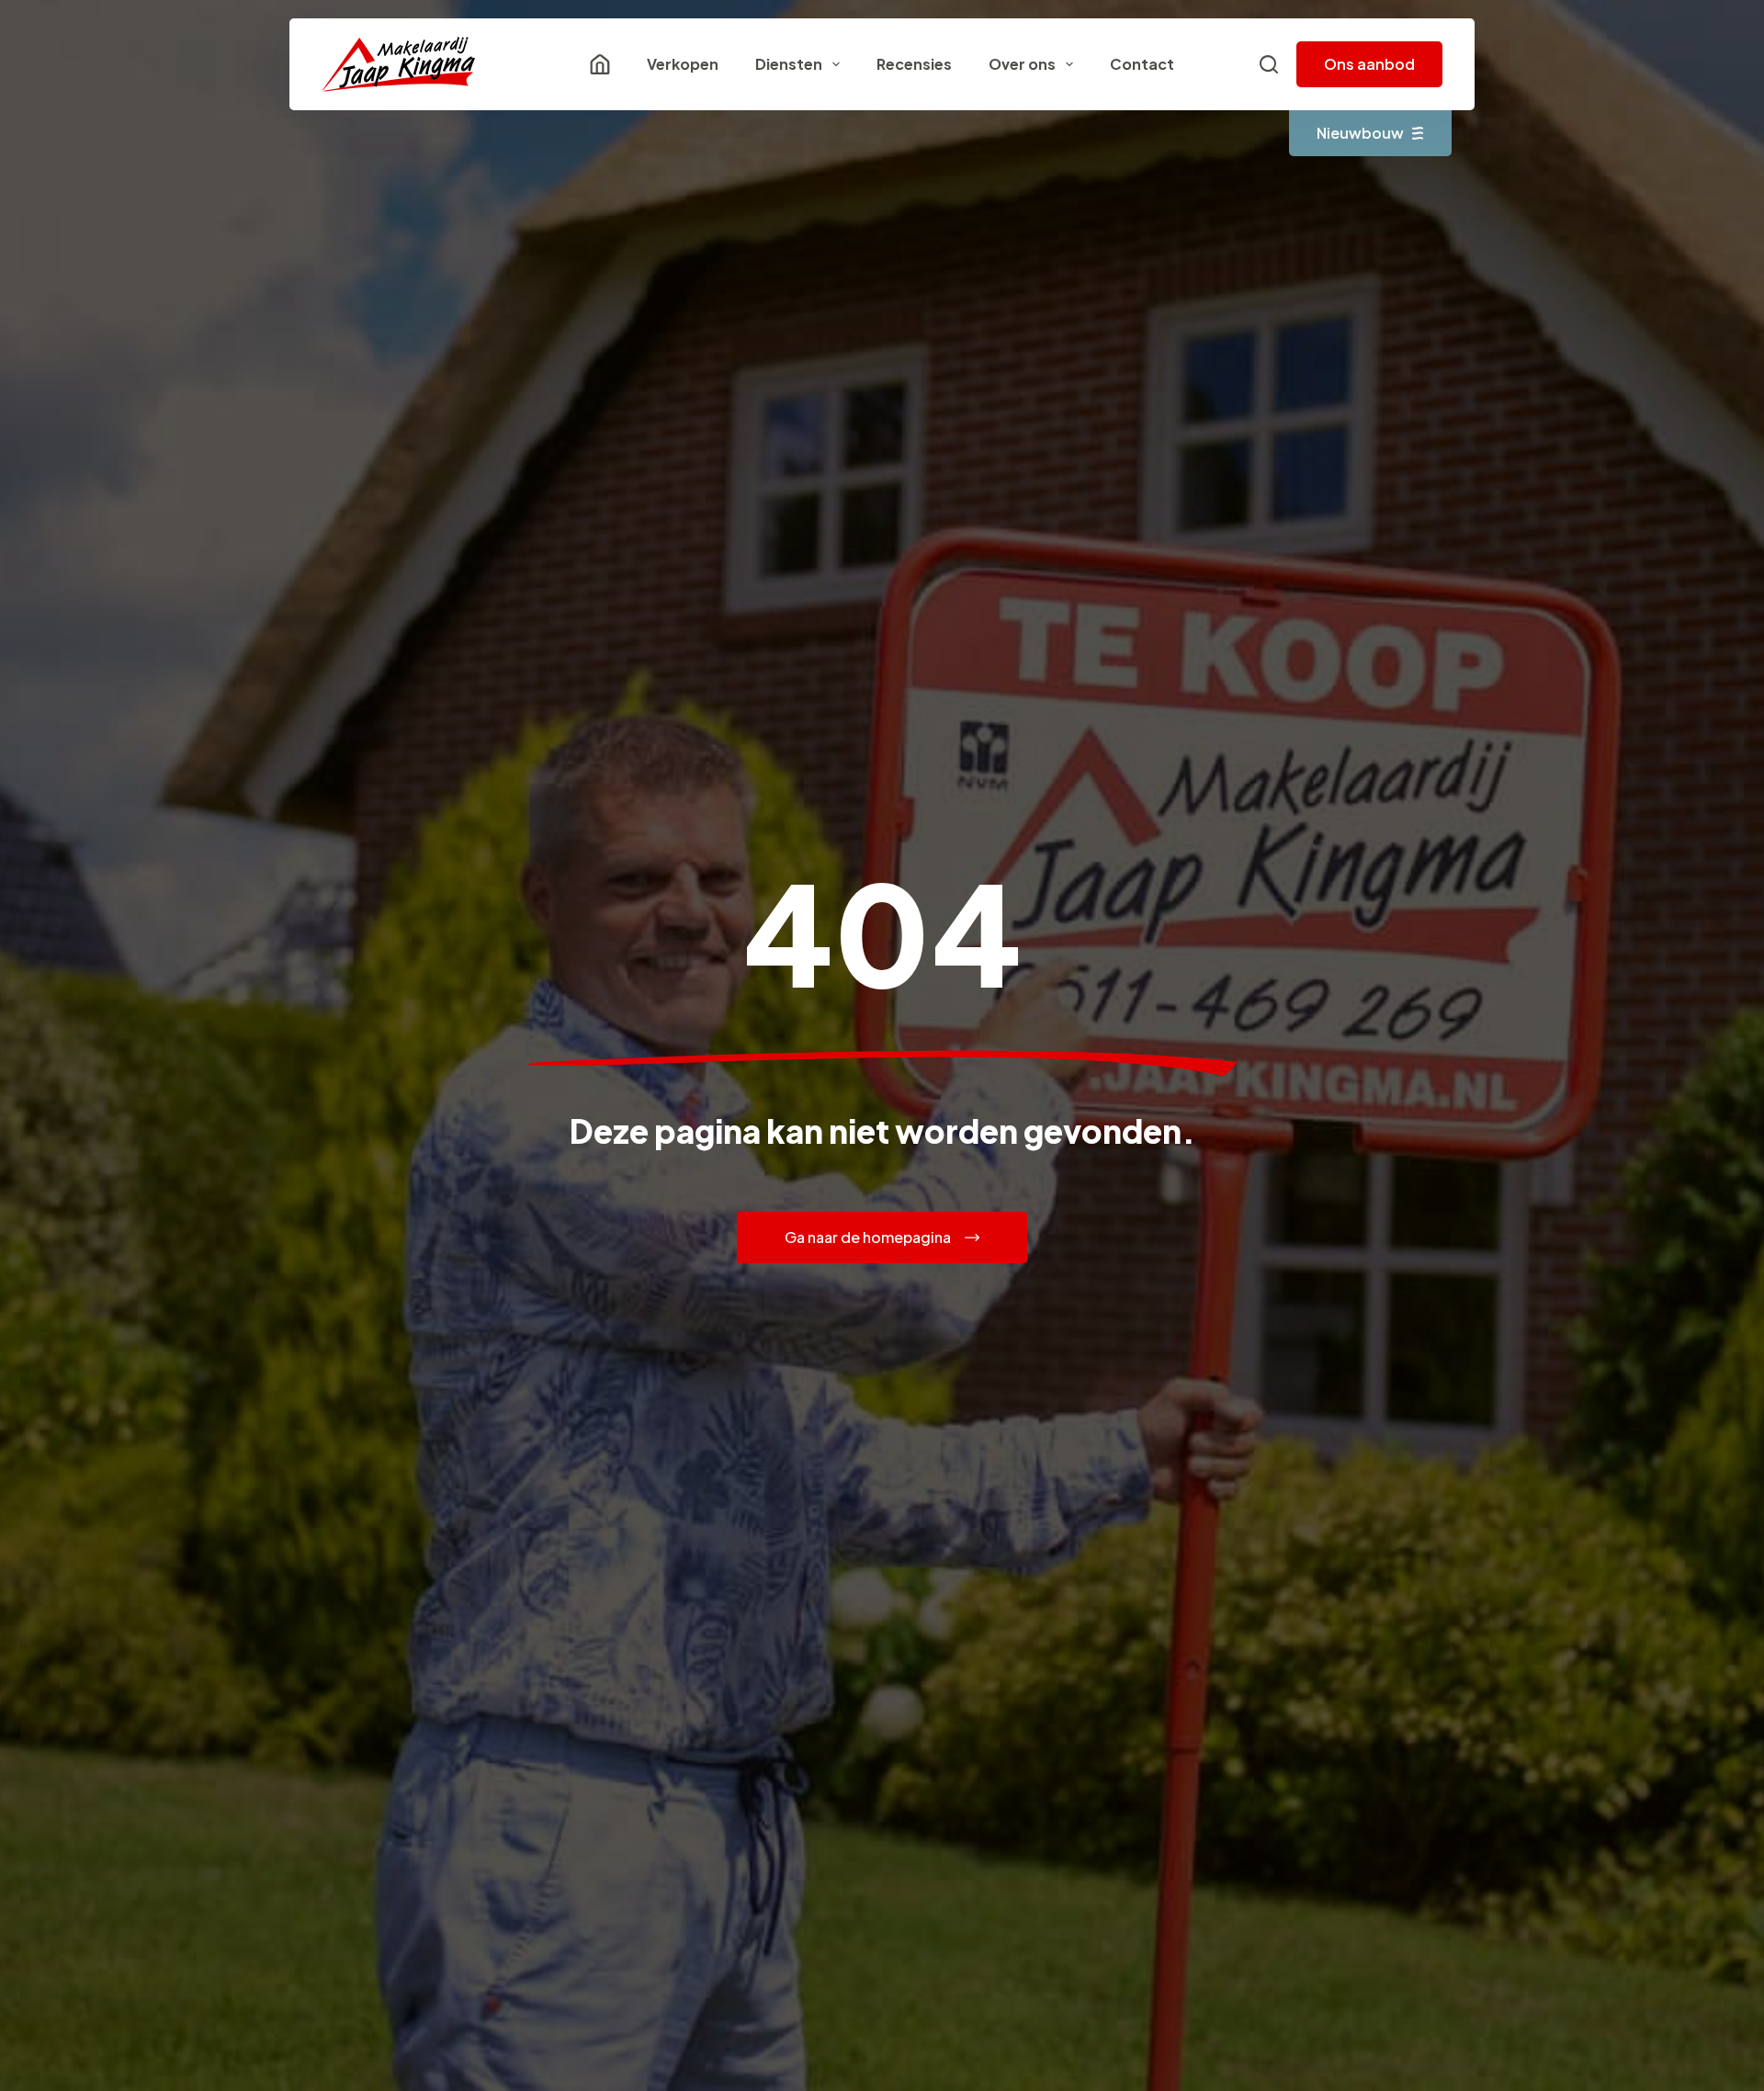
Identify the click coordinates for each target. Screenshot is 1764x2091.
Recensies (914, 64)
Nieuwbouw (1360, 133)
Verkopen (683, 64)
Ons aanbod (1369, 64)
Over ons (1022, 64)
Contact (1142, 64)
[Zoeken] (1269, 64)
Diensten (789, 64)
